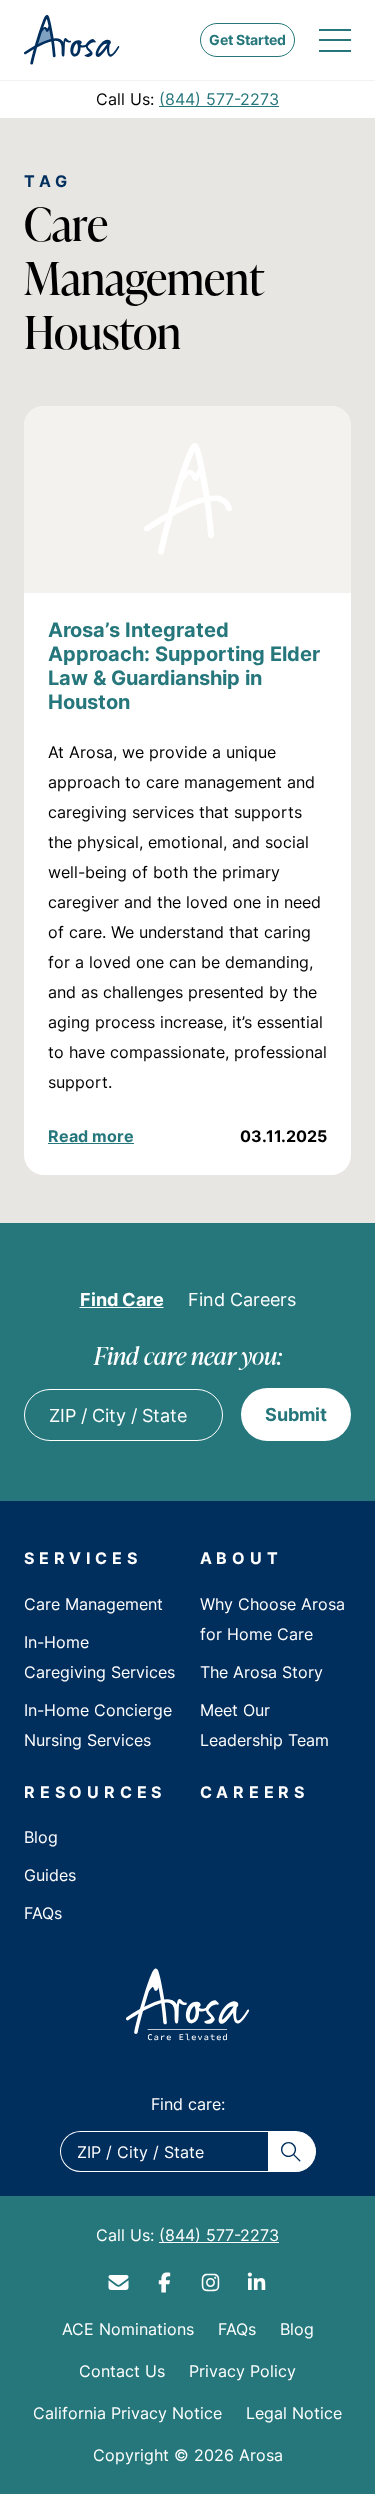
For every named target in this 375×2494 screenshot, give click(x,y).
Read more (91, 1136)
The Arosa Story (261, 1672)
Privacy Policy (242, 2371)
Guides (50, 1875)
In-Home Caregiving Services (99, 1657)
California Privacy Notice (127, 2413)
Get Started (247, 39)
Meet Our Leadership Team (264, 1725)
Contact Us (122, 2371)
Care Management (93, 1604)
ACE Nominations (128, 2329)
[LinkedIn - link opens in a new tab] (257, 2282)
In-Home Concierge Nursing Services (98, 1725)
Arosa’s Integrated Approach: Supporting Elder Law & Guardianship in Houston (184, 665)
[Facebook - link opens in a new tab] (165, 2282)
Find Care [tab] (122, 1299)
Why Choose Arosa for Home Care (272, 1619)
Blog (41, 1837)
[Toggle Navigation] (335, 40)
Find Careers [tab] (242, 1299)
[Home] (188, 2004)
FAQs (43, 1913)
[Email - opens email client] (119, 2282)
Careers (255, 1792)
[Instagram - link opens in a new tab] (211, 2282)
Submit (296, 1414)
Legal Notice (294, 2413)
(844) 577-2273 (219, 99)
